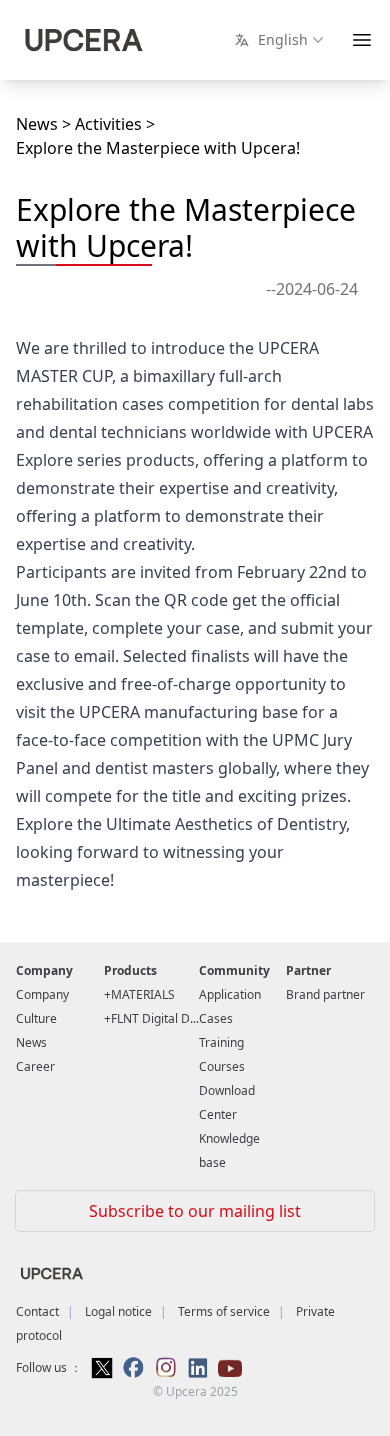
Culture (36, 1018)
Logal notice (118, 1311)
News (37, 124)
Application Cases (230, 1006)
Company (42, 994)
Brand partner (325, 994)
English (279, 39)
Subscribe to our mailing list (195, 1211)
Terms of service (224, 1311)
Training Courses (222, 1054)
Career (35, 1066)
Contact (37, 1311)
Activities (108, 124)
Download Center (227, 1102)
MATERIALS (143, 994)
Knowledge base (229, 1150)
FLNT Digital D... (155, 1018)
